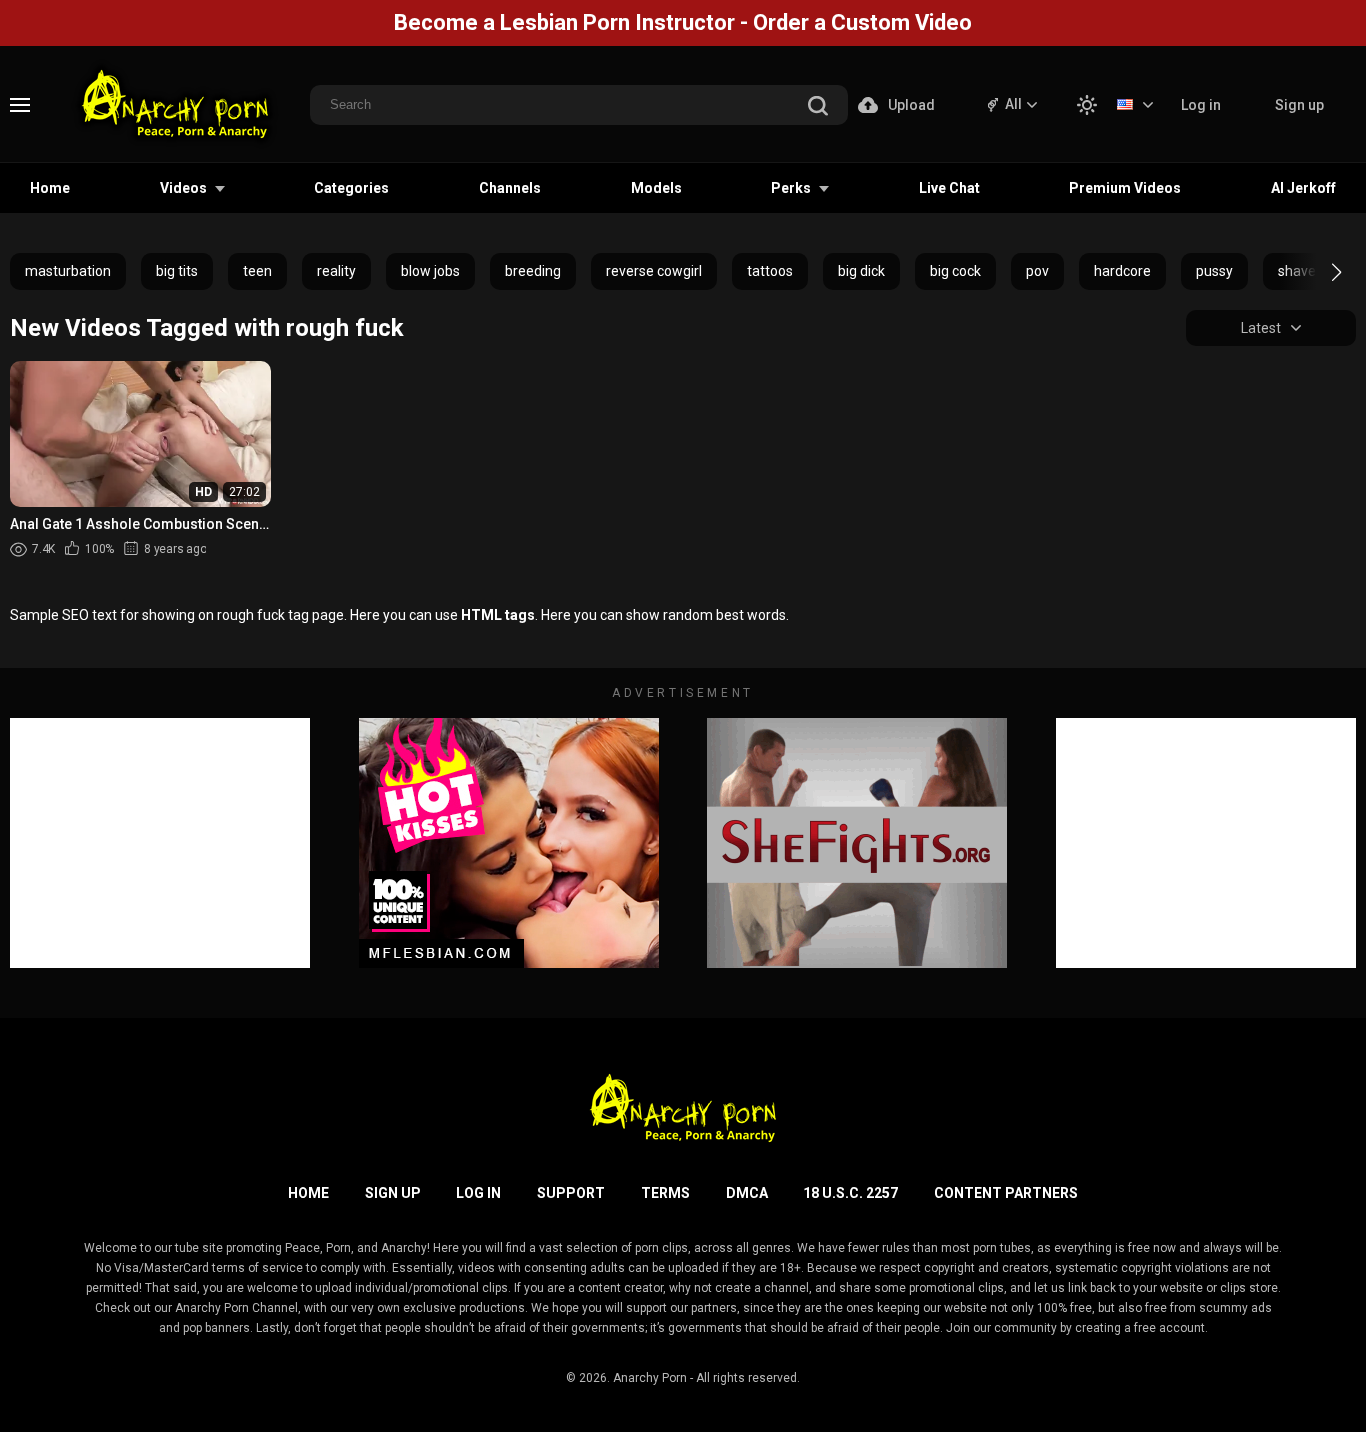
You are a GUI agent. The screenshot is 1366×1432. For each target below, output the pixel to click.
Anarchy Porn (650, 1378)
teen (257, 271)
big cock (955, 271)
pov (1037, 271)
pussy (1214, 271)
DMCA (747, 1193)
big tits (177, 271)
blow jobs (430, 271)
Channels (510, 188)
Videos (183, 188)
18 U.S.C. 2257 (850, 1193)
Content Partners (1006, 1193)
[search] (818, 107)
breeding (533, 271)
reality (336, 271)
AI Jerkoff (1303, 188)
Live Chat (949, 188)
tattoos (770, 271)
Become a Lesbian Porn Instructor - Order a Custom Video (683, 22)
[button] (1318, 272)
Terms (665, 1193)
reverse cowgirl (654, 271)
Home (50, 188)
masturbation (68, 271)
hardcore (1122, 271)
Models (656, 188)
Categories (351, 188)
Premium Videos (1125, 188)
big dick (861, 271)
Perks (791, 188)
